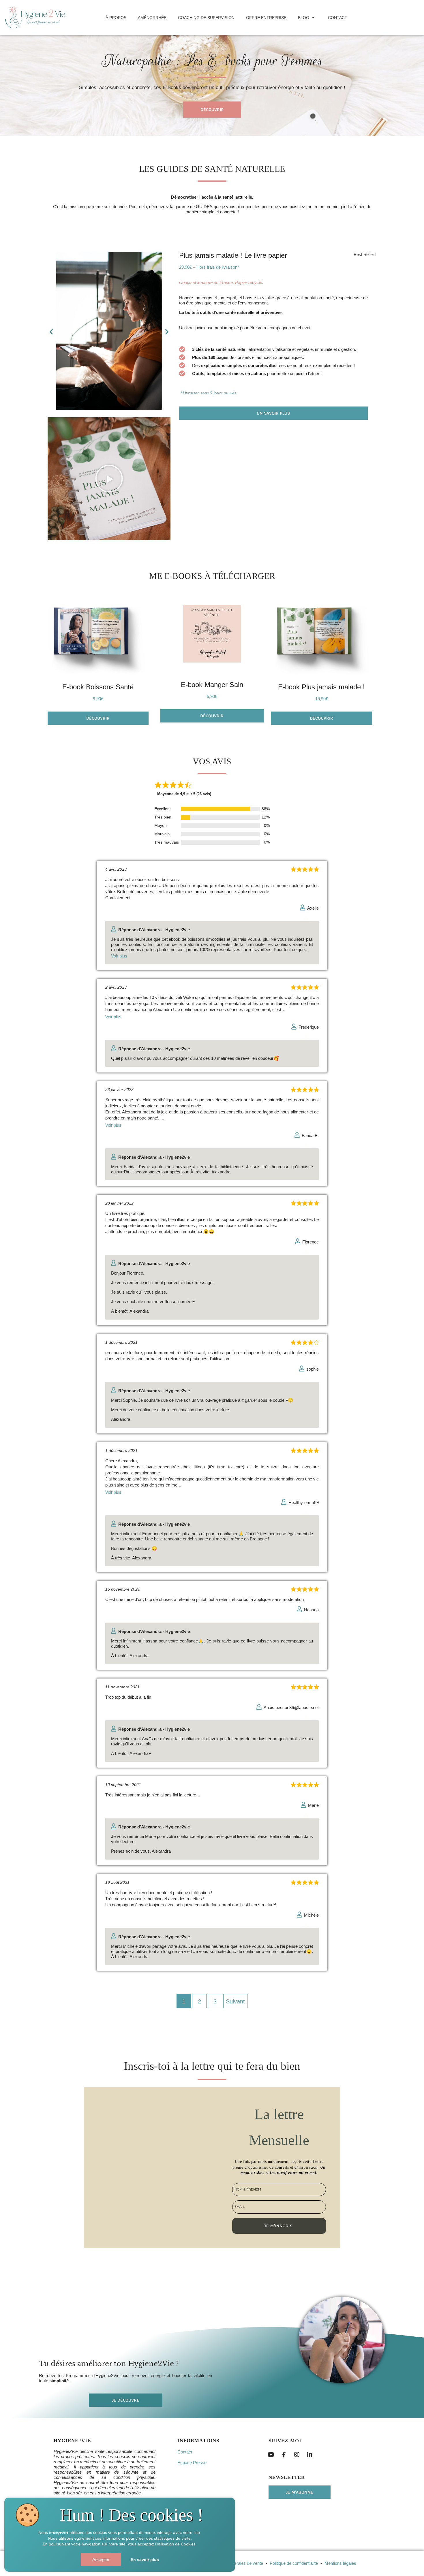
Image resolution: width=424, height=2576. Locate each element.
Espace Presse (192, 2463)
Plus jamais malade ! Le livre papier (233, 255)
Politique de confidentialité (294, 2563)
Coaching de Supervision (206, 18)
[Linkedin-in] (310, 2455)
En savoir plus (145, 2560)
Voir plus (119, 956)
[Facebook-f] (284, 2455)
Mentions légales (340, 2563)
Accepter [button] (101, 2559)
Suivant (235, 2001)
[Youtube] (271, 2455)
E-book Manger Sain (212, 685)
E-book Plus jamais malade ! (321, 687)
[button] (51, 332)
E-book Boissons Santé (98, 687)
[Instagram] (297, 2455)
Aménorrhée (152, 18)
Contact (338, 18)
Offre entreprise (266, 18)
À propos (116, 18)
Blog (304, 18)
